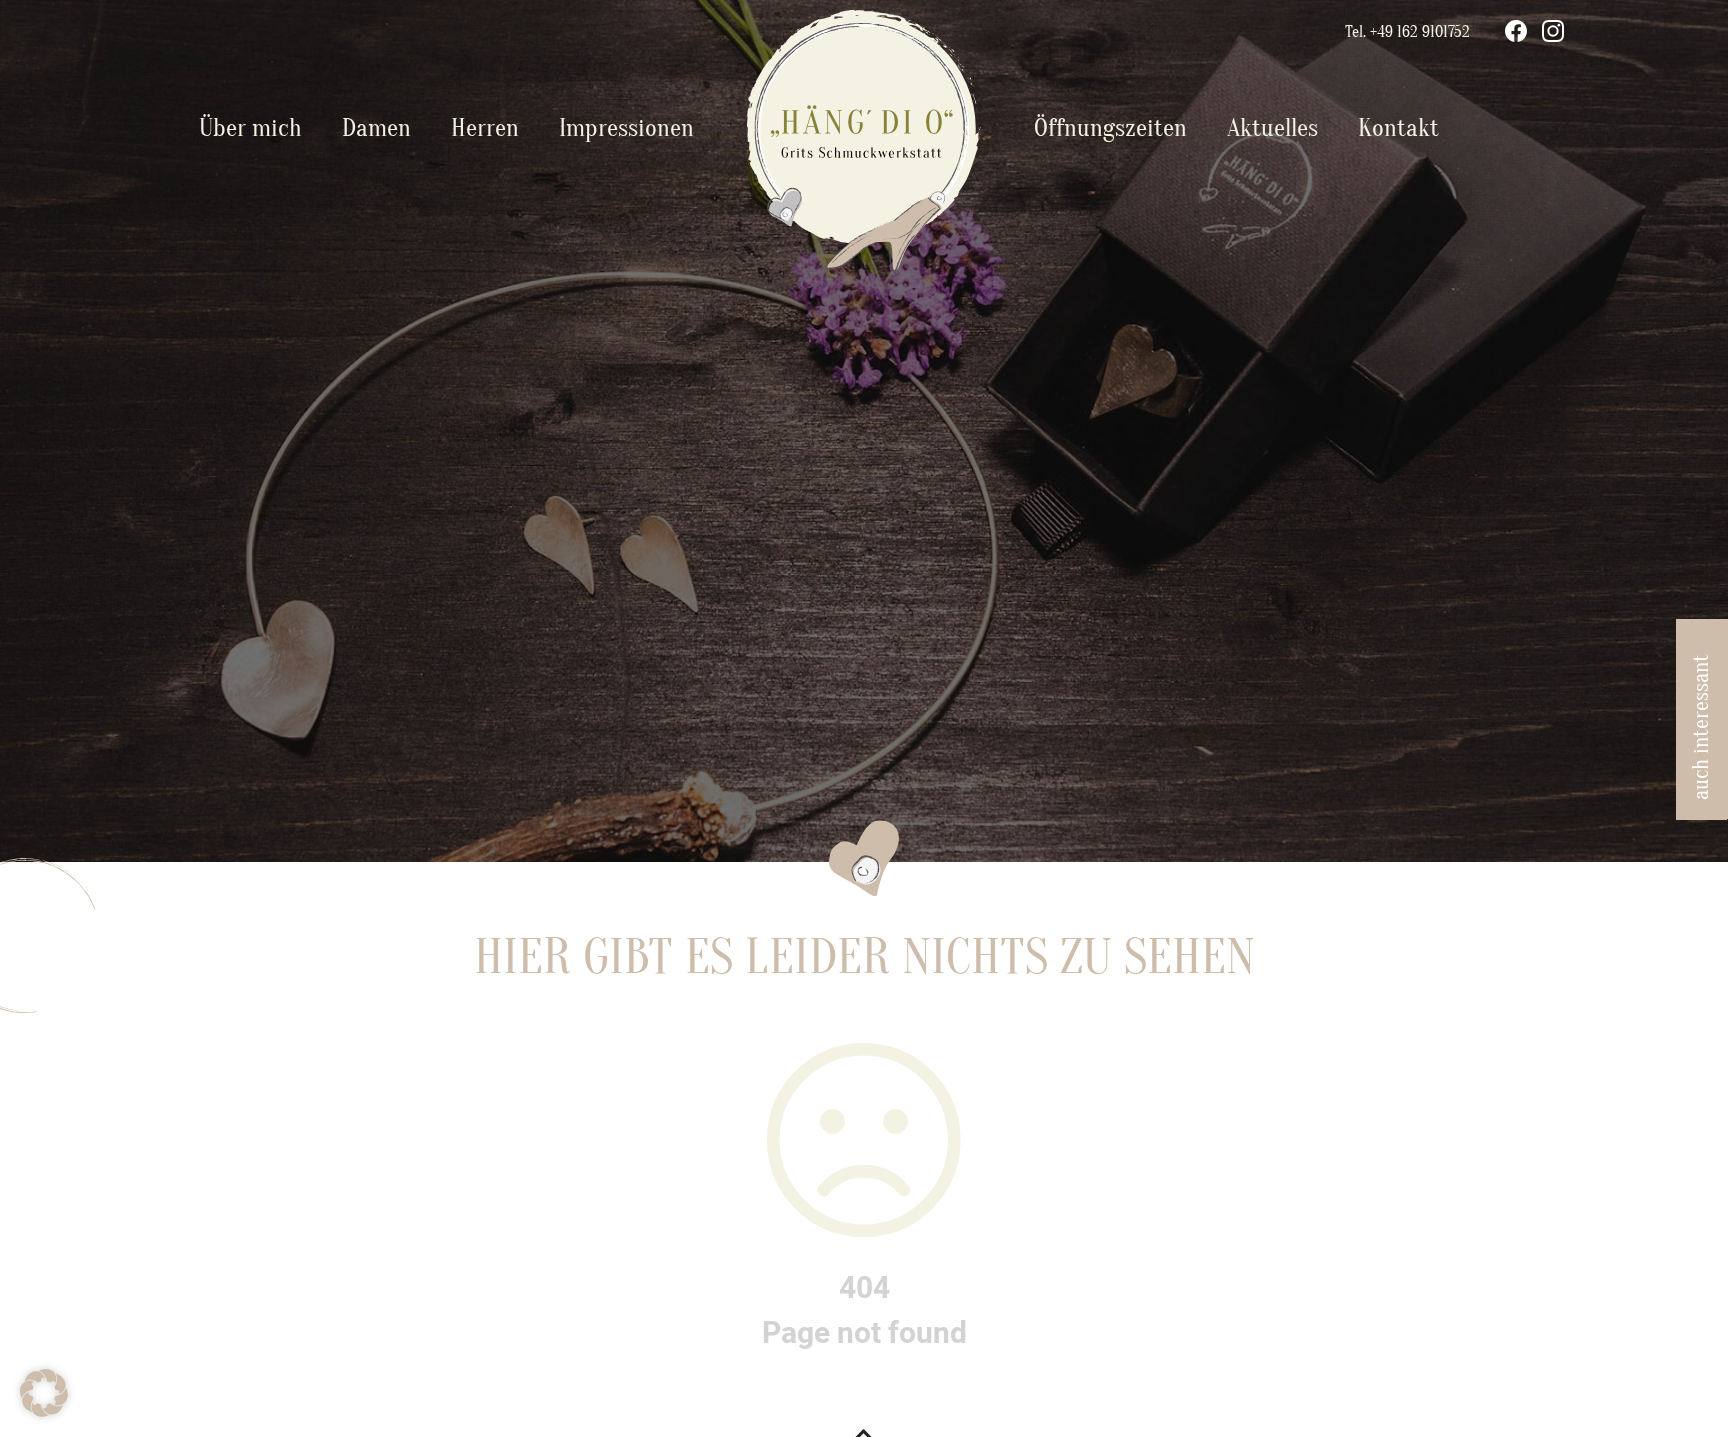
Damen (376, 128)
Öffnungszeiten (1110, 128)
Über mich (250, 128)
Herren (485, 128)
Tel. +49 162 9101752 (1407, 32)
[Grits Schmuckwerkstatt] (864, 266)
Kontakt (1398, 128)
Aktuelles (1272, 128)
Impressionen (626, 128)
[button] (44, 1393)
